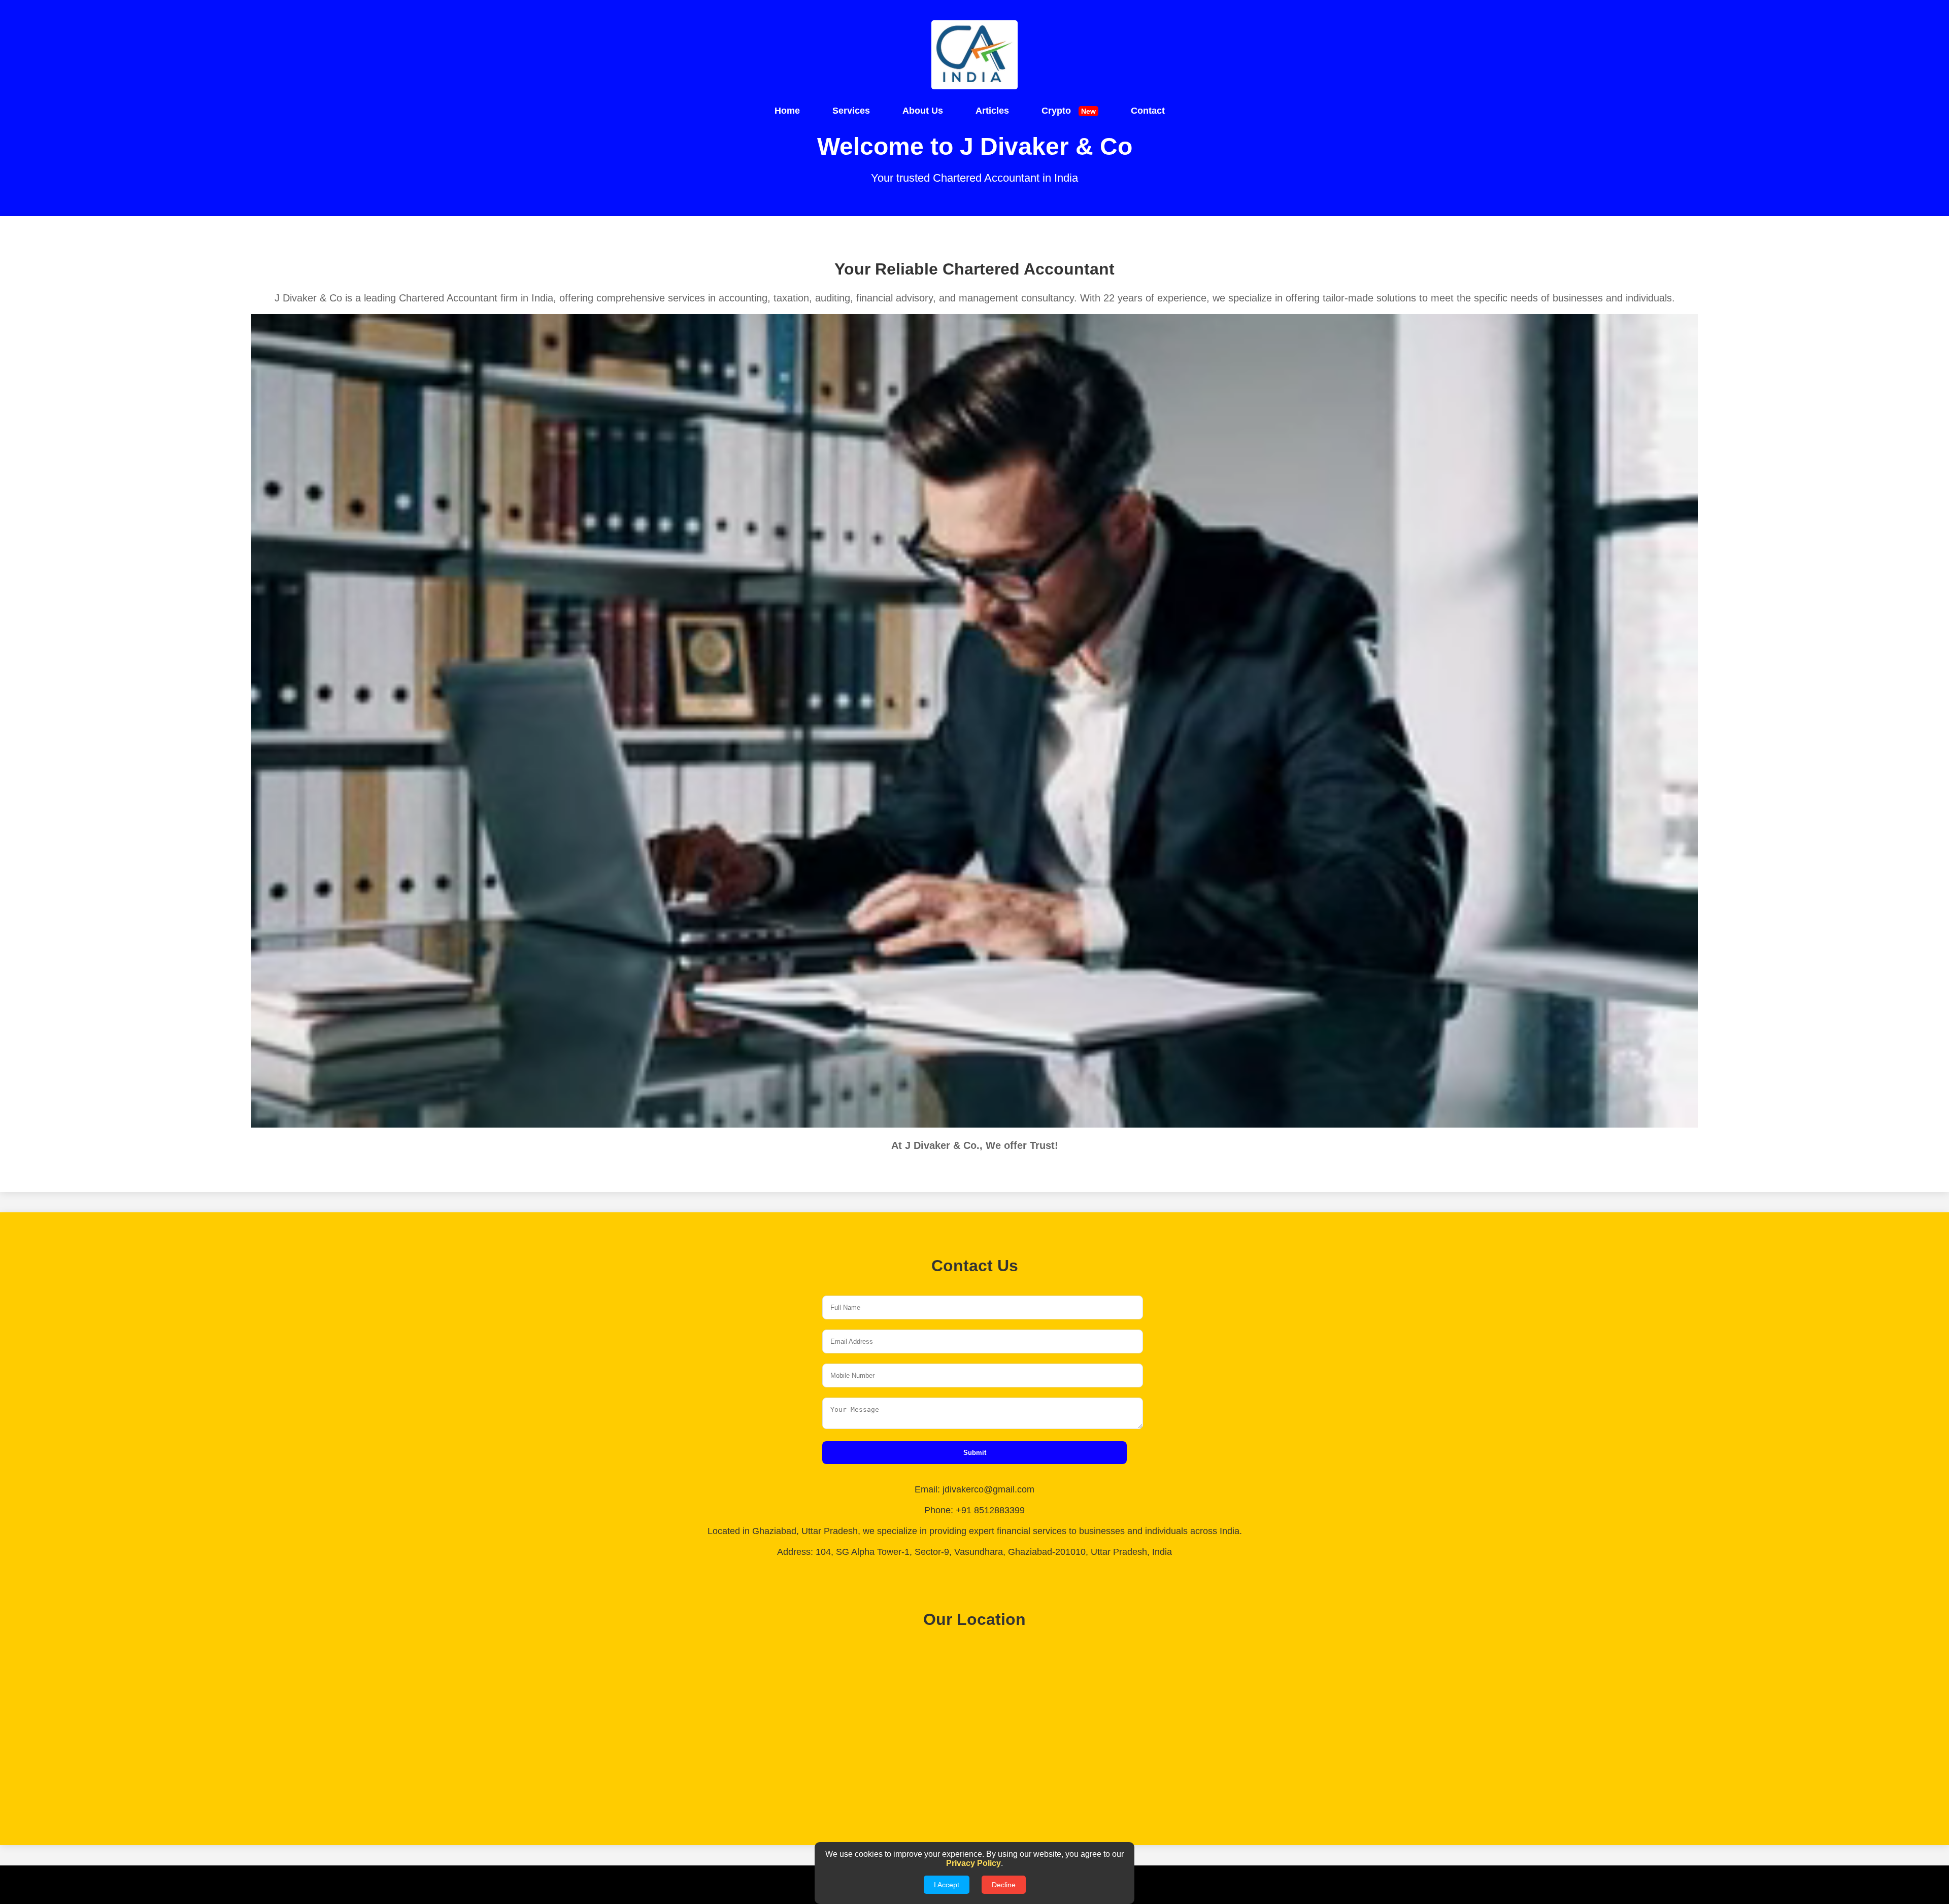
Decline (1004, 1885)
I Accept (947, 1885)
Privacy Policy (973, 1863)
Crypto (1069, 111)
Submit (975, 1453)
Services (851, 111)
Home (787, 111)
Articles (992, 111)
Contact (1148, 111)
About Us (923, 111)
